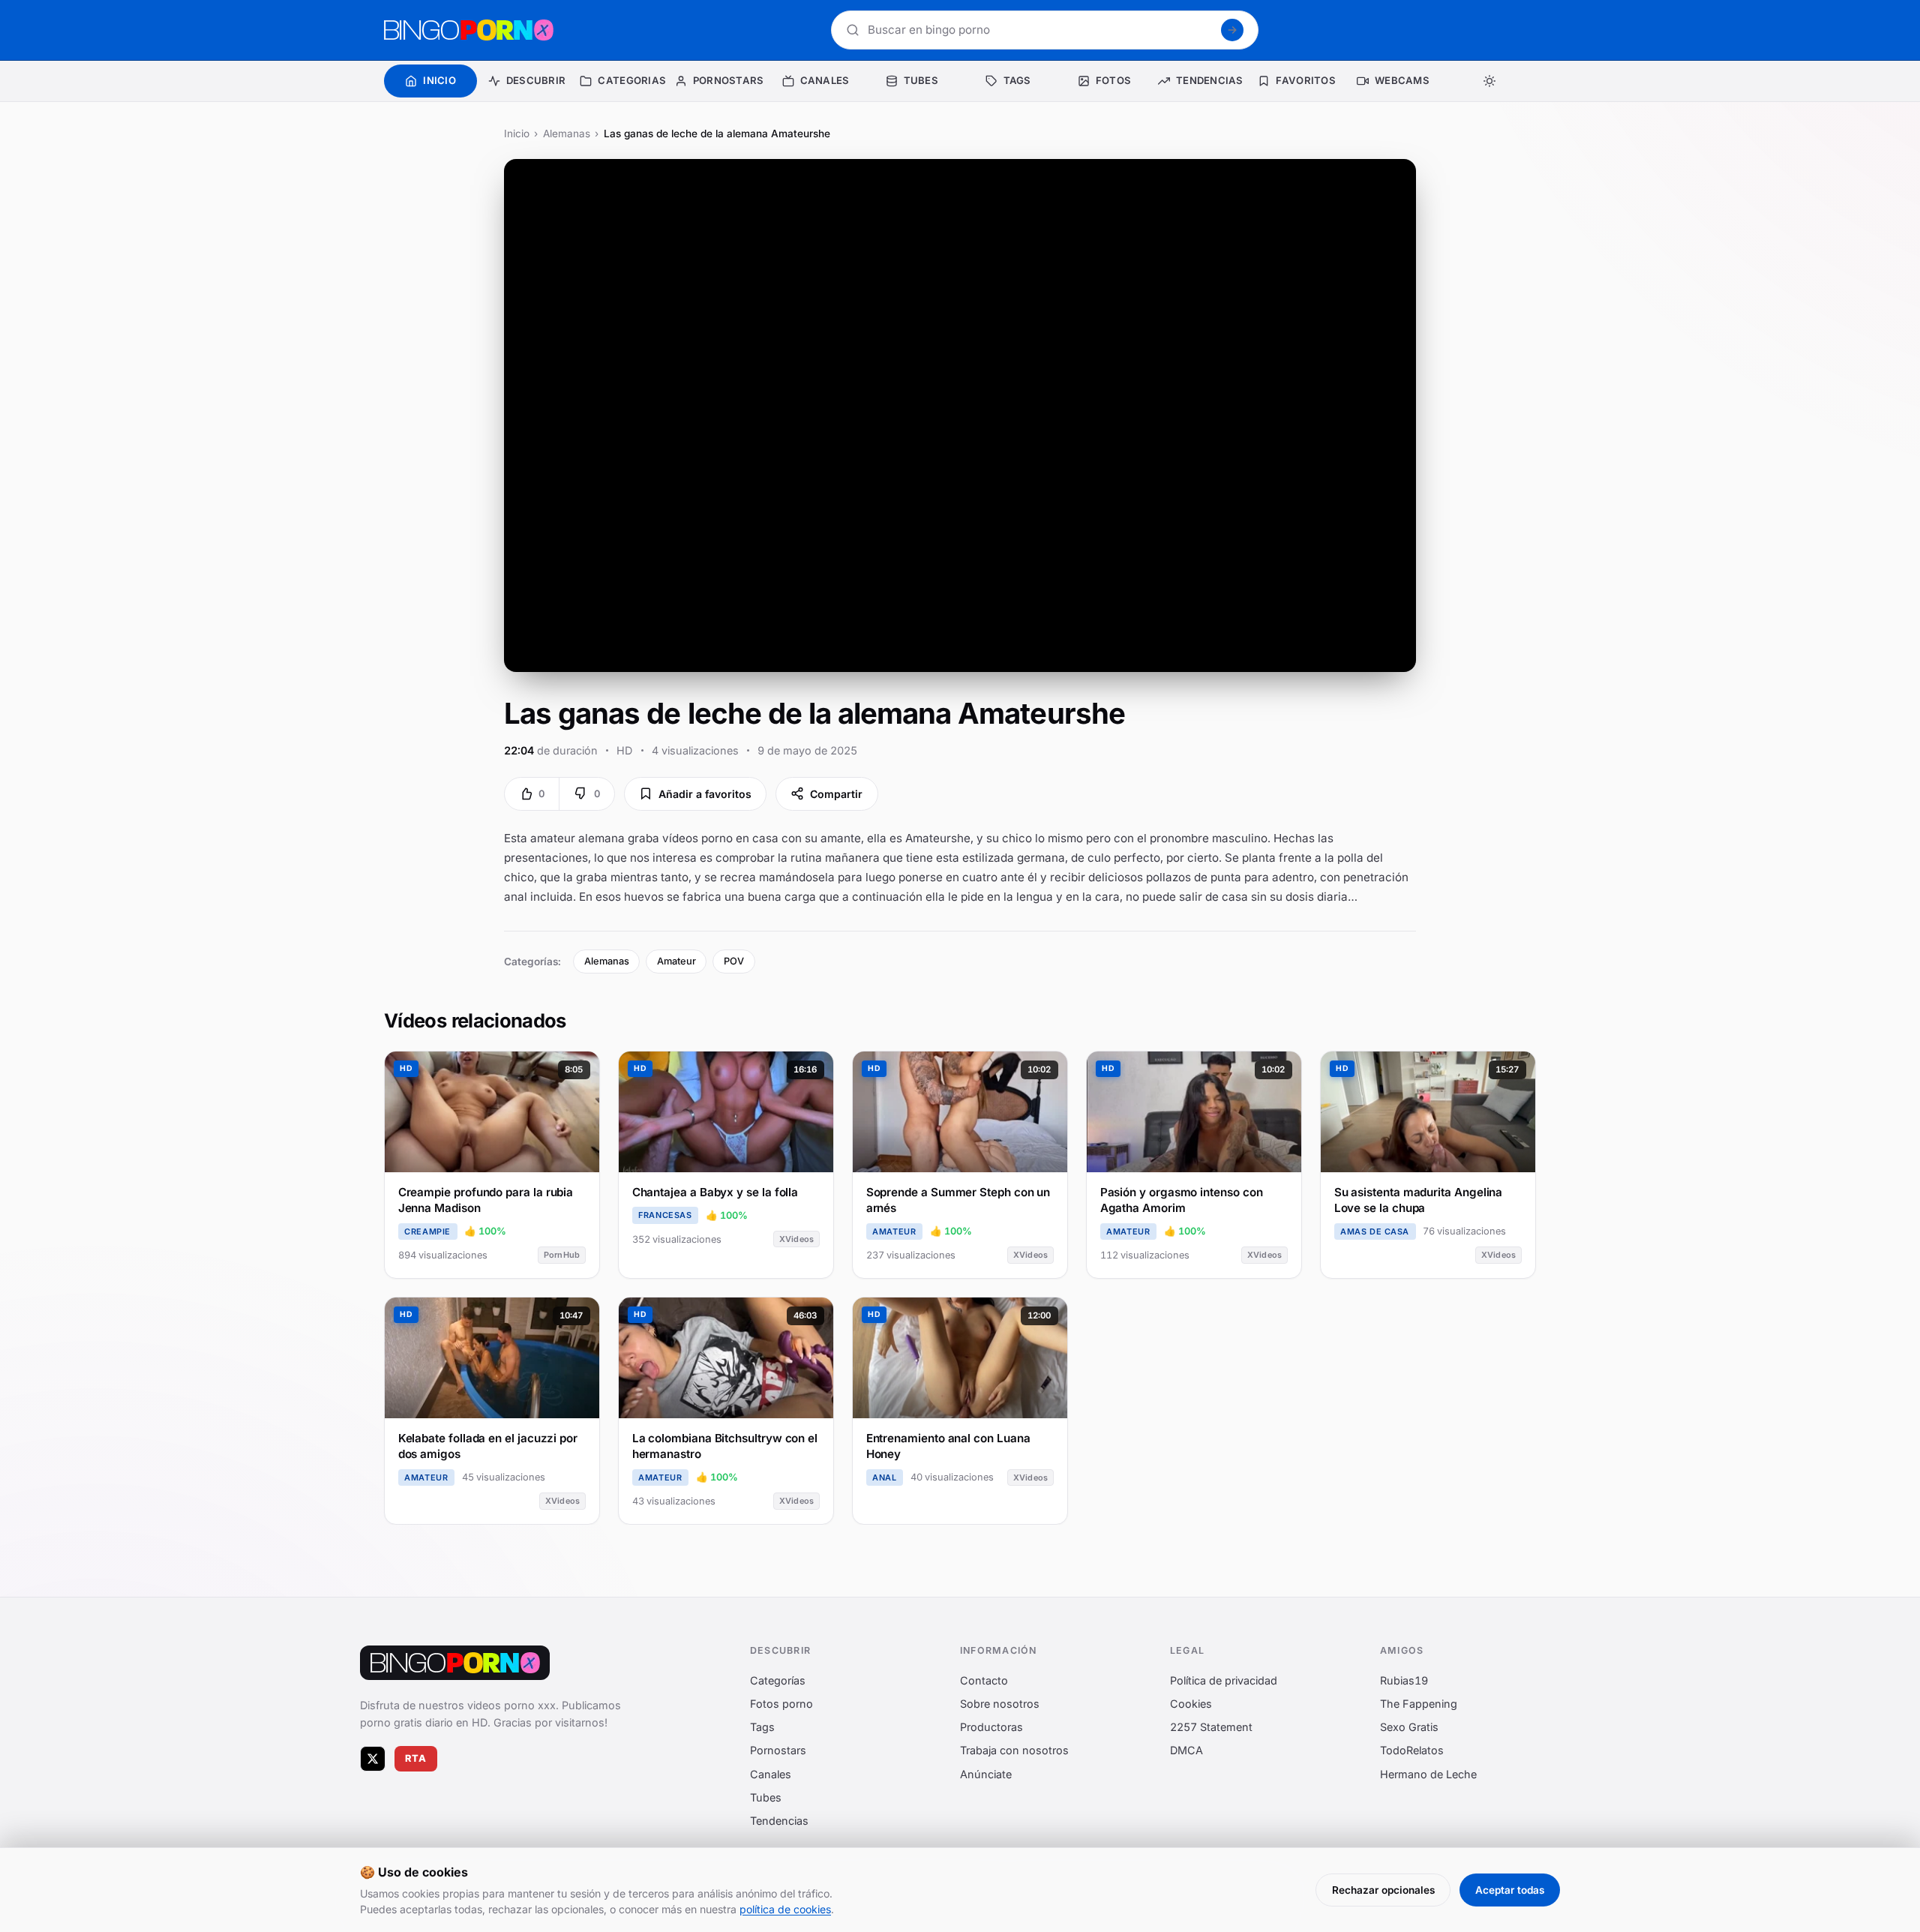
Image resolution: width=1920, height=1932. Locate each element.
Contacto (984, 1680)
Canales (771, 1773)
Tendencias (779, 1821)
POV (734, 961)
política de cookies (785, 1909)
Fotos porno (781, 1704)
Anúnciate (986, 1773)
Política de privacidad (1224, 1680)
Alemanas (567, 133)
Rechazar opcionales (1383, 1890)
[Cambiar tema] (1489, 81)
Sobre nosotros (1000, 1704)
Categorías (778, 1680)
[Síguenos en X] (373, 1758)
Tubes (766, 1797)
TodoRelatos (1412, 1750)
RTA (416, 1758)
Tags (762, 1727)
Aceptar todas (1510, 1890)
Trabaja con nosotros (1014, 1750)
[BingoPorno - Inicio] (469, 30)
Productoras (991, 1727)
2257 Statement (1211, 1727)
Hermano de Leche (1428, 1773)
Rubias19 (1404, 1680)
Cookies (1191, 1704)
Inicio (517, 133)
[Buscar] (1232, 30)
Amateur (676, 961)
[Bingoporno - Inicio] (455, 1663)
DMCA (1186, 1750)
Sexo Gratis (1409, 1727)
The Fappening (1419, 1704)
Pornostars (778, 1750)
